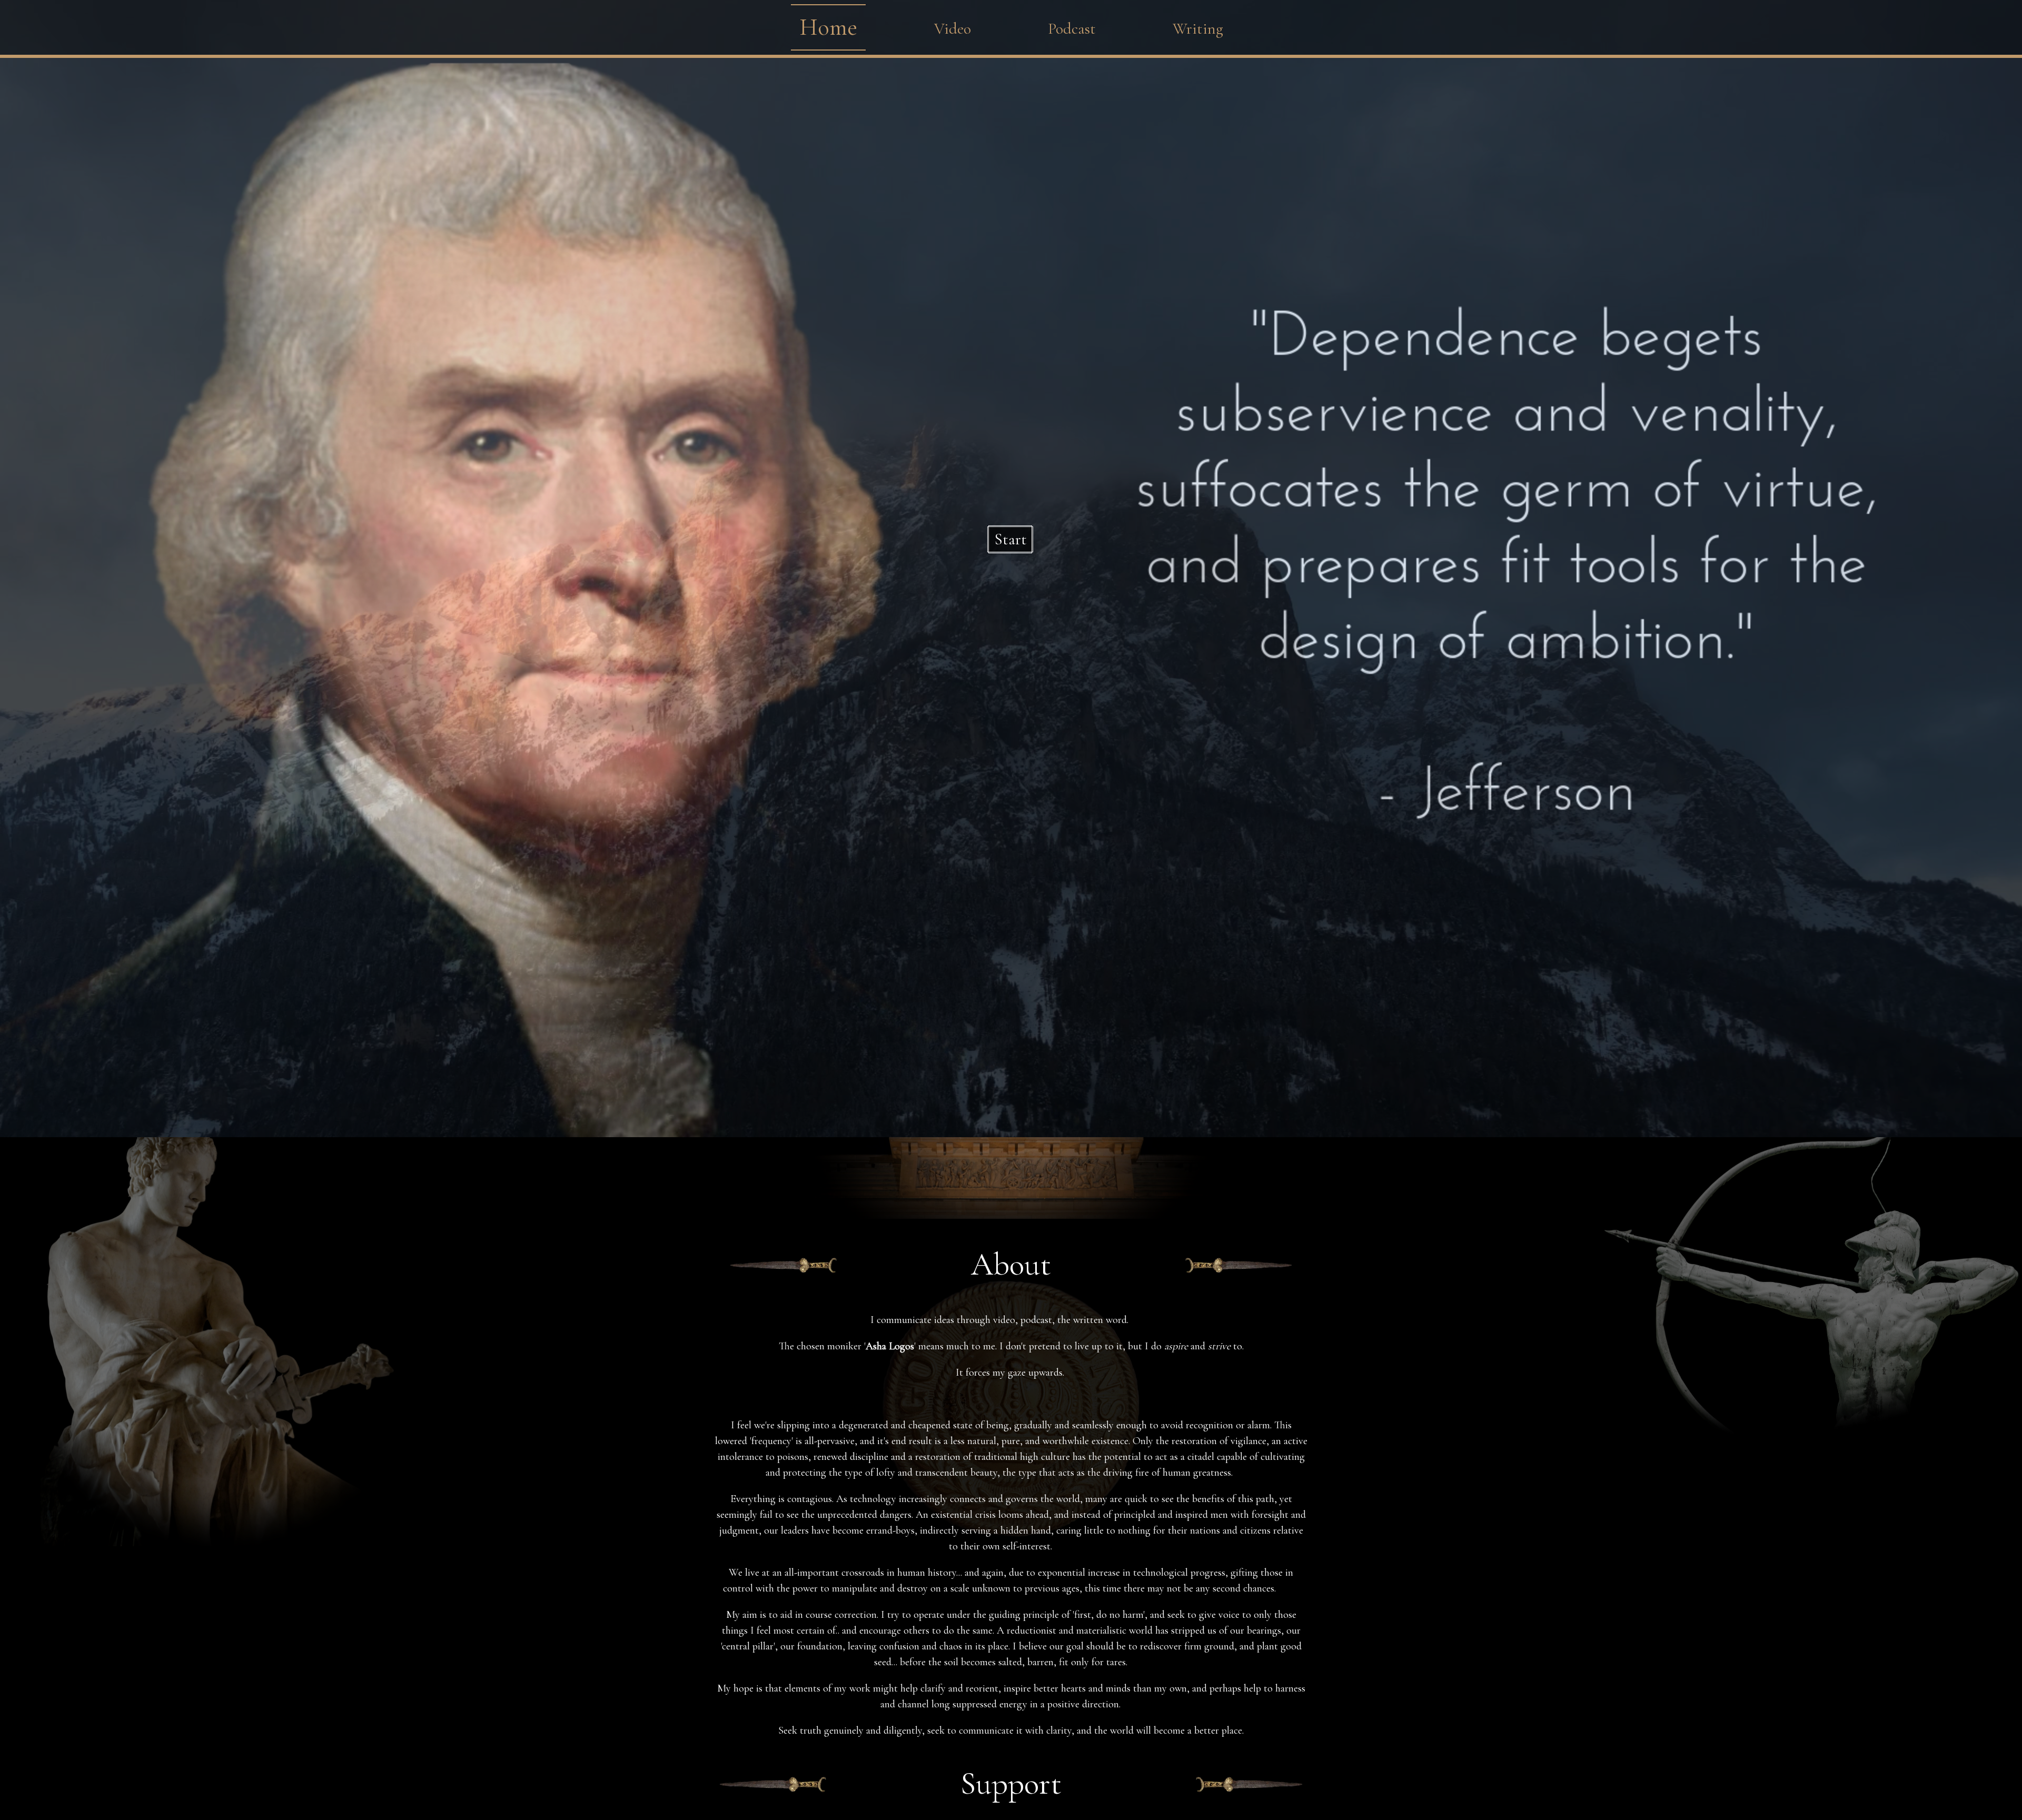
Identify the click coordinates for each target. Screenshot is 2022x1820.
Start (1010, 539)
